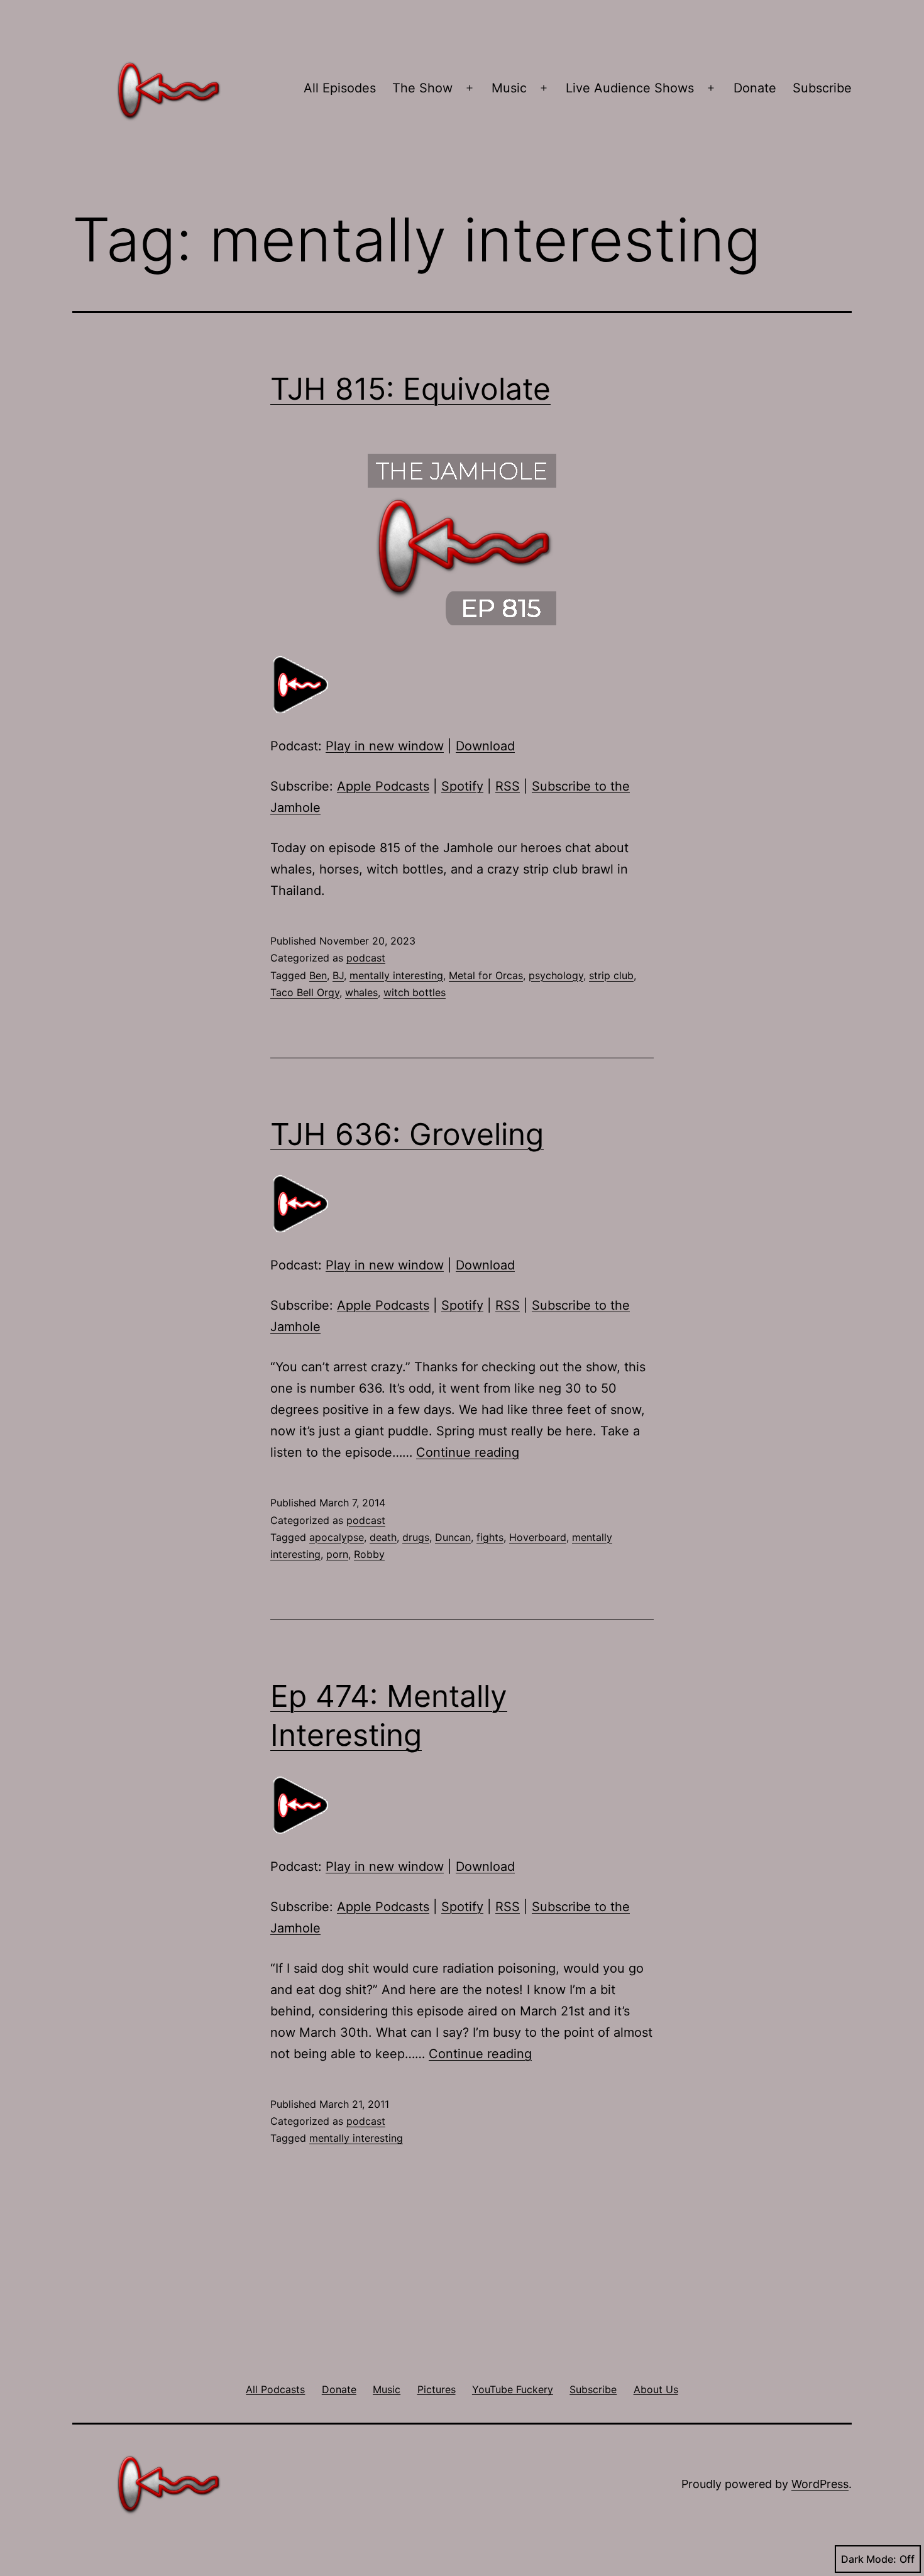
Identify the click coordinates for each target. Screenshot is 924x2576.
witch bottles (415, 992)
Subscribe (822, 88)
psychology (556, 975)
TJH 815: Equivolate (410, 389)
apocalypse (337, 1537)
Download (485, 746)
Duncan (453, 1537)
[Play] (302, 684)
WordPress (820, 2484)
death (383, 1537)
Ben (318, 975)
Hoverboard (538, 1537)
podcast (366, 958)
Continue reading (468, 1452)
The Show (422, 88)
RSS (508, 786)
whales (361, 992)
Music (509, 88)
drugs (416, 1537)
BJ (338, 975)
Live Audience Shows (630, 88)
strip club (611, 975)
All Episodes (340, 88)
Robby (369, 1554)
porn (337, 1554)
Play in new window (385, 746)
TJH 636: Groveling (407, 1134)
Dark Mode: (869, 2559)
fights (490, 1537)
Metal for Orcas (486, 975)
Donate (755, 88)
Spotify (462, 786)
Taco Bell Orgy (305, 992)
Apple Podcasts (383, 786)
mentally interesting (396, 975)
